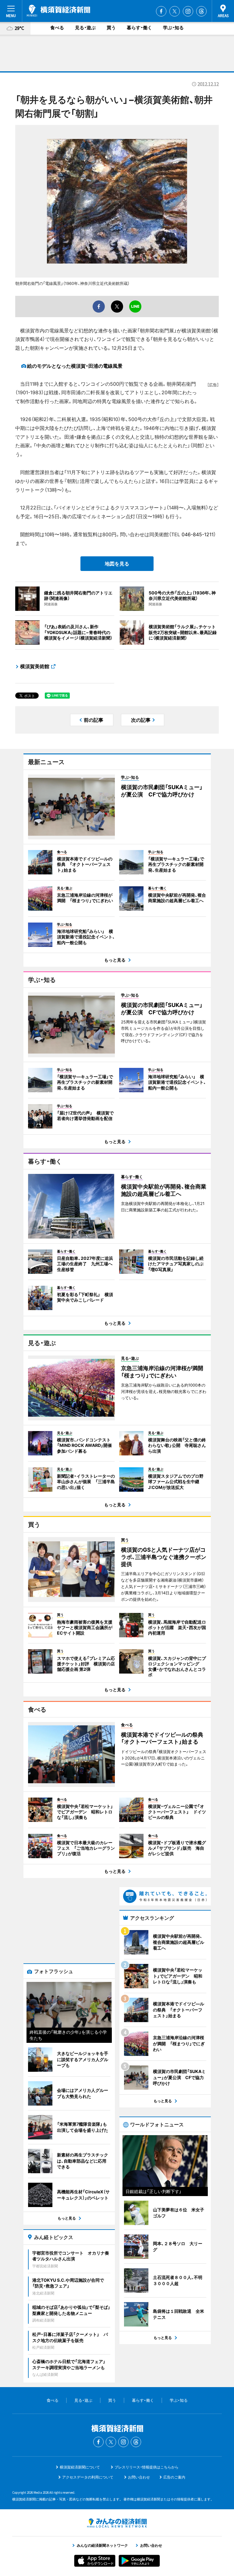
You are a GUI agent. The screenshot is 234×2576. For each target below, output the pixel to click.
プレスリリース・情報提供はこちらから (147, 2467)
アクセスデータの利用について (88, 2477)
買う (111, 28)
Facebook (161, 11)
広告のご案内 (174, 2477)
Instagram (188, 11)
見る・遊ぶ (85, 28)
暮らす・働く (139, 28)
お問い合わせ (139, 2477)
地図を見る (117, 564)
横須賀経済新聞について (80, 2467)
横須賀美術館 (35, 666)
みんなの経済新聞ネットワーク (117, 2523)
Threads (201, 11)
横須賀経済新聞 (58, 11)
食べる (57, 28)
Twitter (175, 11)
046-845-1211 (198, 534)
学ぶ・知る (173, 28)
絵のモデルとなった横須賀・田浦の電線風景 (75, 366)
